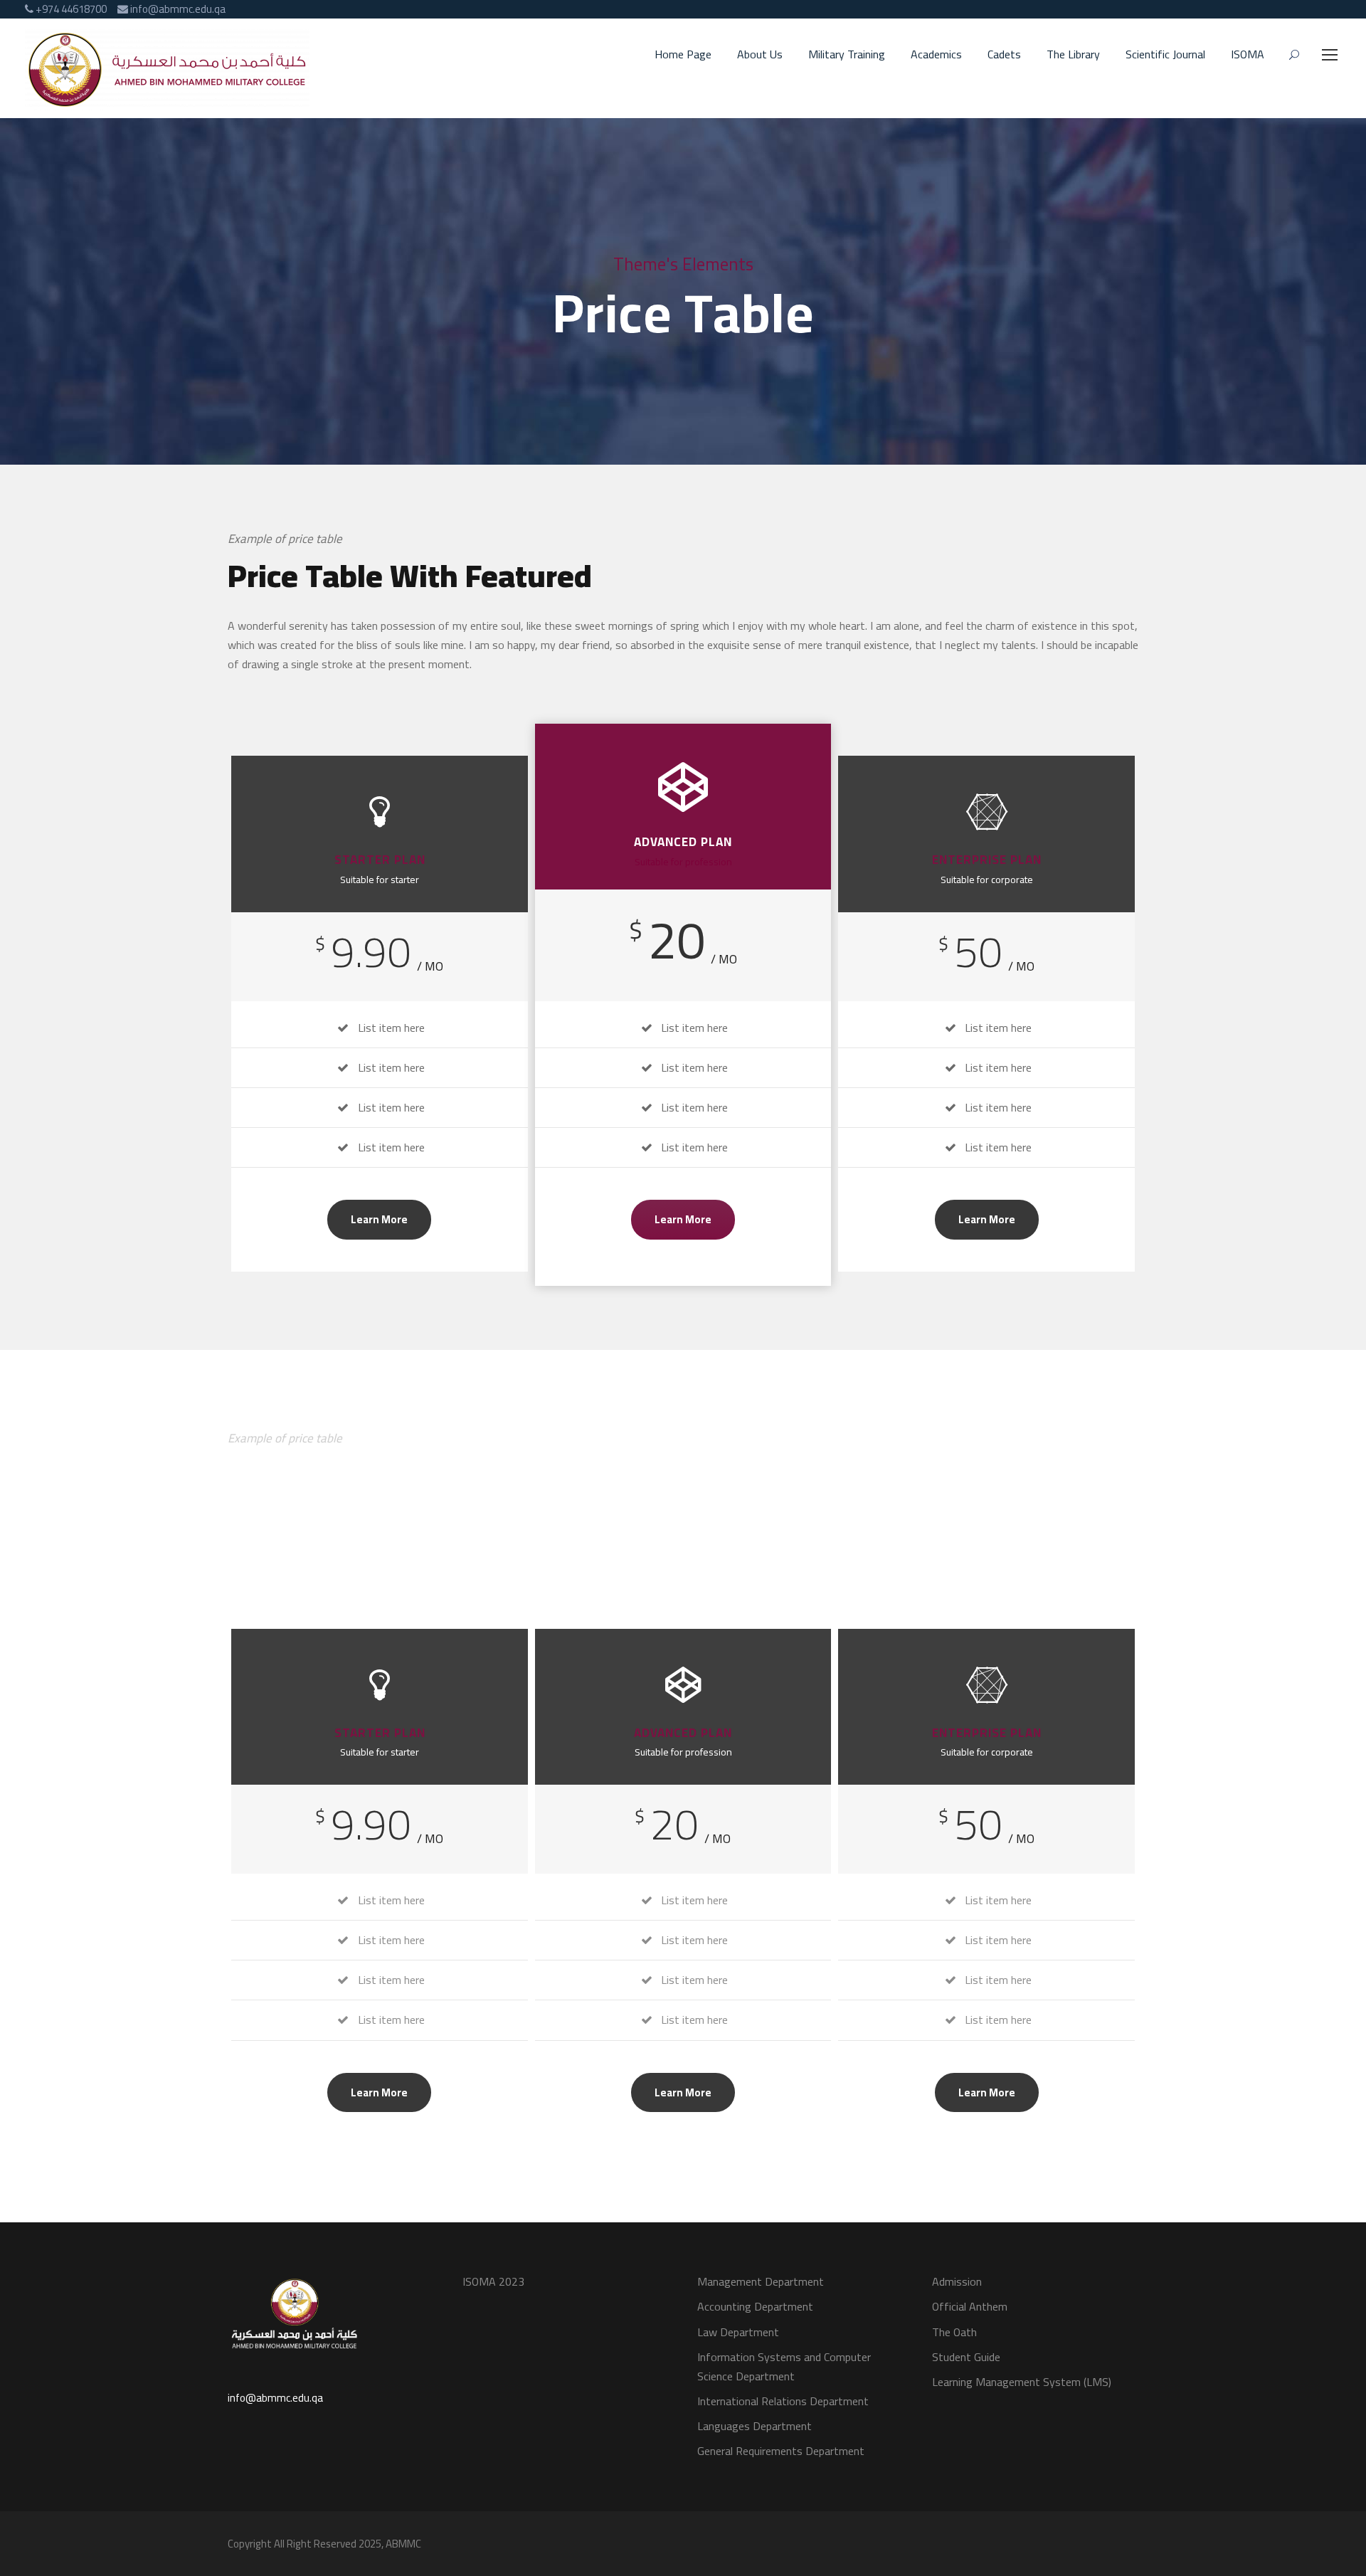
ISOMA (1248, 55)
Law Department (738, 2332)
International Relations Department (783, 2401)
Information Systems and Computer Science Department (784, 2366)
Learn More (379, 1219)
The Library (1073, 55)
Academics (936, 55)
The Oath (954, 2332)
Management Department (761, 2281)
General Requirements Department (781, 2451)
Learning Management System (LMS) (1022, 2382)
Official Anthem (970, 2306)
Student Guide (966, 2357)
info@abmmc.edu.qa (275, 2398)
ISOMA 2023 (493, 2281)
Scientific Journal (1165, 55)
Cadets (1004, 55)
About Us (760, 55)
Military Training (847, 55)
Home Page (683, 55)
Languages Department (755, 2426)
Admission (957, 2281)
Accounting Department (755, 2306)
